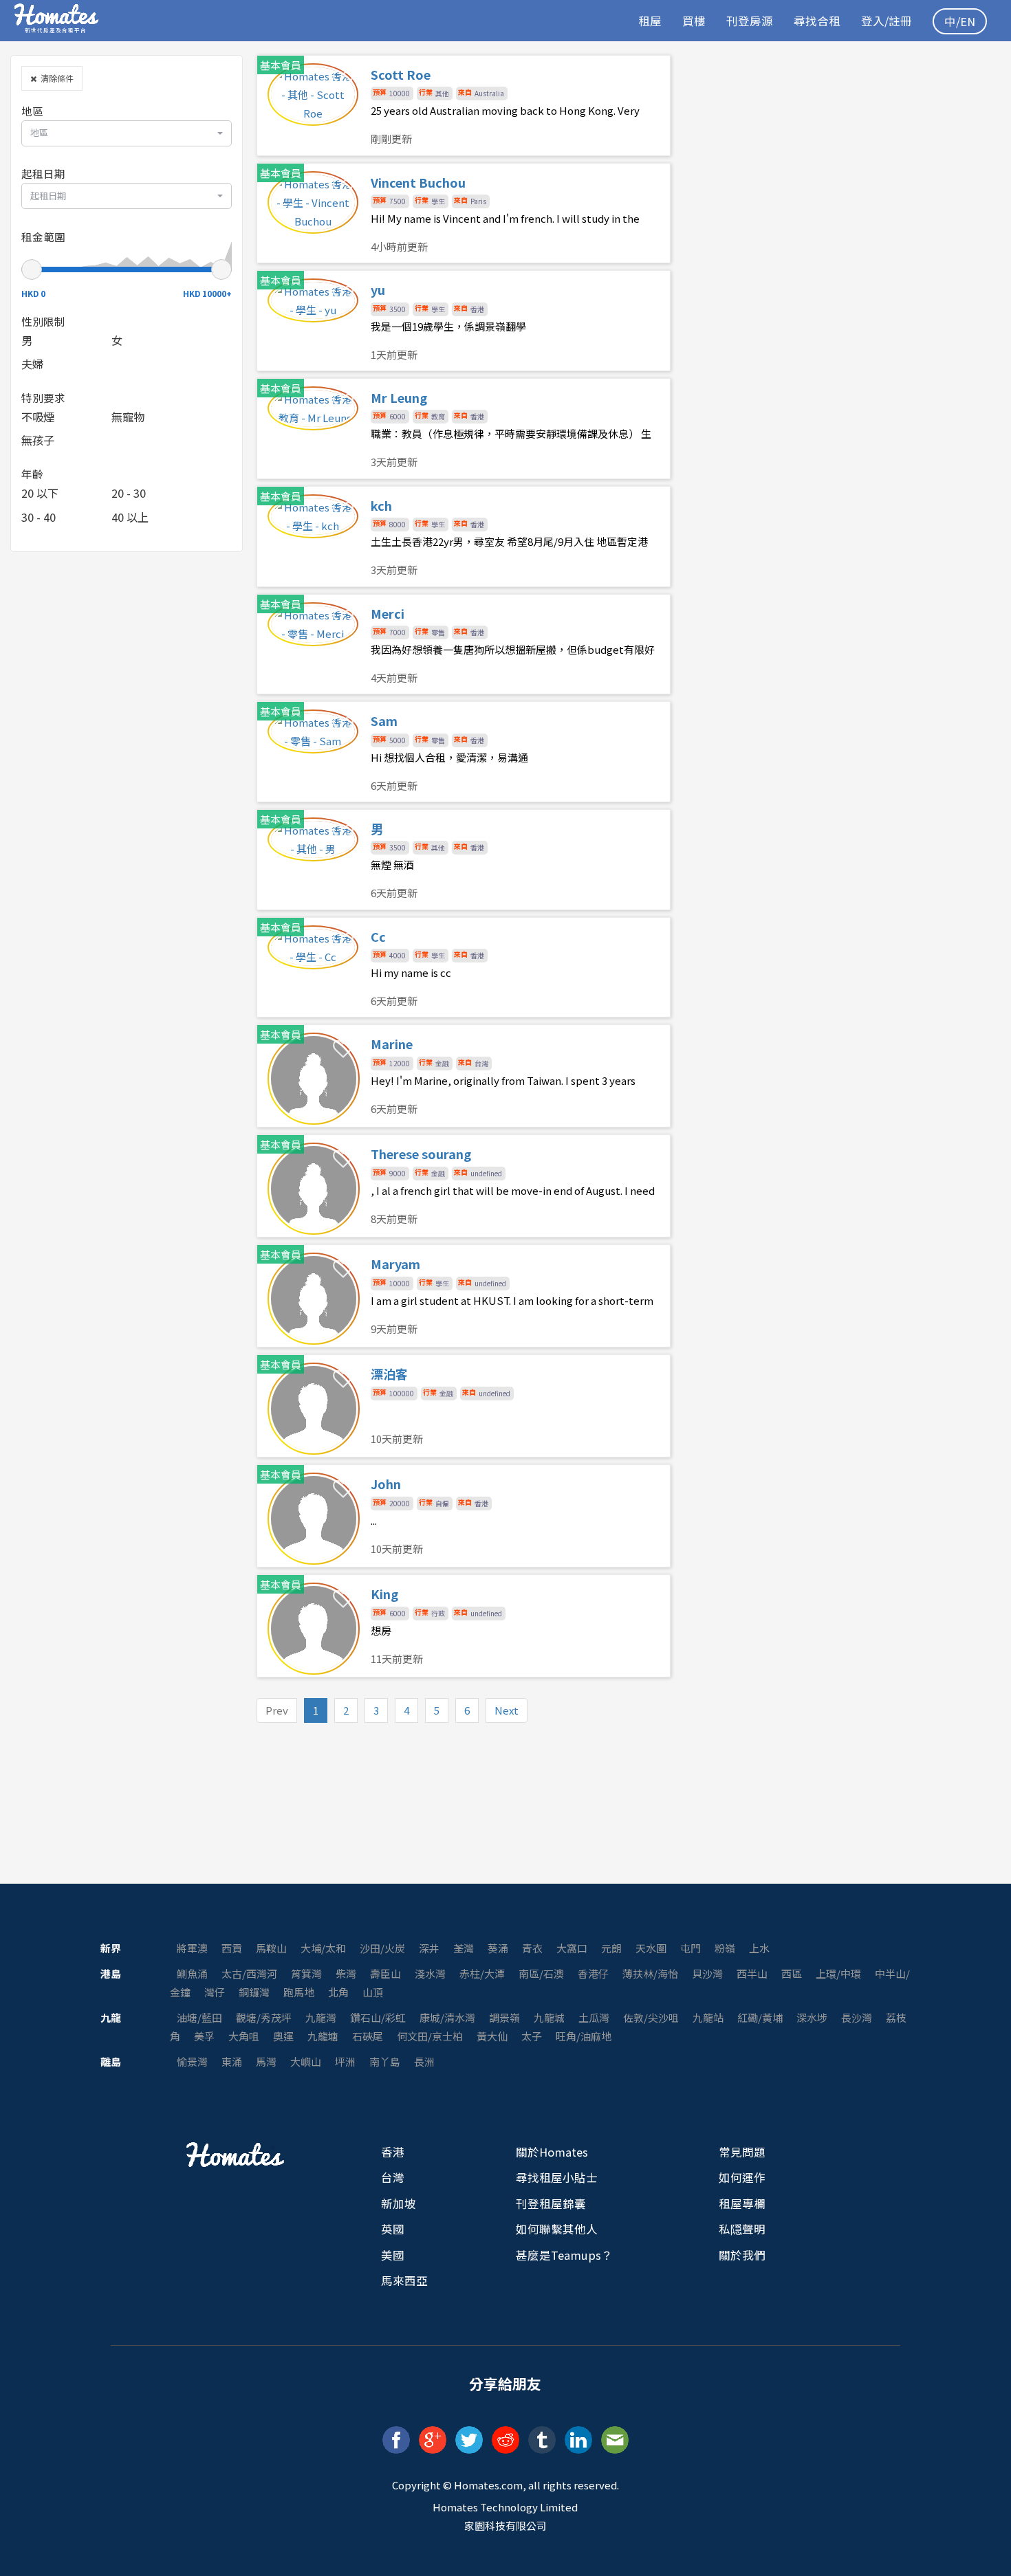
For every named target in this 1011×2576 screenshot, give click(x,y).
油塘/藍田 (199, 2017)
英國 (393, 2229)
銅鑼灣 (254, 1992)
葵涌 (498, 1948)
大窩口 (572, 1948)
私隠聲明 (742, 2229)
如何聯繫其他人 (557, 2229)
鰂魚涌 (192, 1973)
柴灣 (346, 1973)
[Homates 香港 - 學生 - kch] (464, 537)
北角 (338, 1992)
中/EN (960, 21)
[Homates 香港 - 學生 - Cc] (464, 968)
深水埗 (812, 2017)
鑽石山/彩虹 (378, 2017)
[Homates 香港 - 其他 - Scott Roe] (464, 106)
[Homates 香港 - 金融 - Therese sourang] (464, 1186)
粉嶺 (725, 1948)
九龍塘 (323, 2036)
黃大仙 (492, 2036)
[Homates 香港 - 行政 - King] (464, 1626)
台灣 (393, 2177)
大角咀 (244, 2036)
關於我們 (742, 2255)
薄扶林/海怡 (650, 1973)
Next (507, 1710)
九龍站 (708, 2017)
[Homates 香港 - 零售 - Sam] (464, 752)
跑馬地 (299, 1992)
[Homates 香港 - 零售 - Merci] (464, 645)
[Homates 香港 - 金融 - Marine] (464, 1076)
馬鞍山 (271, 1948)
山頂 (373, 1992)
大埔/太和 (323, 1948)
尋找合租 (817, 21)
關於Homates (552, 2152)
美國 (393, 2255)
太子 (532, 2036)
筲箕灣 (306, 1973)
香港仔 (593, 1973)
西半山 (752, 1973)
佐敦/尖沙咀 (651, 2017)
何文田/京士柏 (430, 2036)
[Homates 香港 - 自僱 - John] (464, 1516)
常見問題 (742, 2152)
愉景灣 (192, 2061)
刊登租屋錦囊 (551, 2203)
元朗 (611, 1948)
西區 (792, 1973)
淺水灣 (430, 1973)
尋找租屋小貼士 (557, 2177)
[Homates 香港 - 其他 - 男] (464, 860)
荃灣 (464, 1948)
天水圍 (651, 1948)
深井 (429, 1948)
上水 (759, 1948)
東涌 (232, 2061)
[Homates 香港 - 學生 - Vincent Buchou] (464, 213)
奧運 (283, 2036)
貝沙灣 (707, 1973)
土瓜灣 (594, 2017)
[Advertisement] (842, 151)
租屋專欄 (742, 2203)
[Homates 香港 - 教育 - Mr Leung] (464, 429)
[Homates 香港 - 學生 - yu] (464, 321)
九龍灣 (321, 2017)
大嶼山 (306, 2061)
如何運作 (742, 2177)
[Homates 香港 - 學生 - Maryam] (464, 1296)
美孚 (204, 2036)
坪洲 (345, 2061)
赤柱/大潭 (482, 1973)
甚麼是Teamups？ (564, 2255)
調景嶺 (504, 2017)
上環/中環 (838, 1973)
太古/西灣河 (249, 1973)
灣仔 (215, 1992)
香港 (393, 2152)
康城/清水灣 (447, 2017)
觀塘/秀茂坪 (264, 2017)
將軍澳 (192, 1948)
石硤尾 (368, 2036)
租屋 (650, 21)
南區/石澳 (541, 1973)
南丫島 (385, 2061)
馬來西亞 (404, 2280)
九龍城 (549, 2017)
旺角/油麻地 (584, 2036)
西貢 (232, 1948)
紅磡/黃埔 (760, 2017)
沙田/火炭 (382, 1948)
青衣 (532, 1948)
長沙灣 (857, 2017)
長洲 (424, 2061)
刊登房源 (750, 21)
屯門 (691, 1948)
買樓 (694, 21)
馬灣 (266, 2061)
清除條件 (55, 78)
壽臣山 (385, 1973)
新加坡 (399, 2203)
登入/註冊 (887, 21)
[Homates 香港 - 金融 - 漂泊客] (464, 1406)
